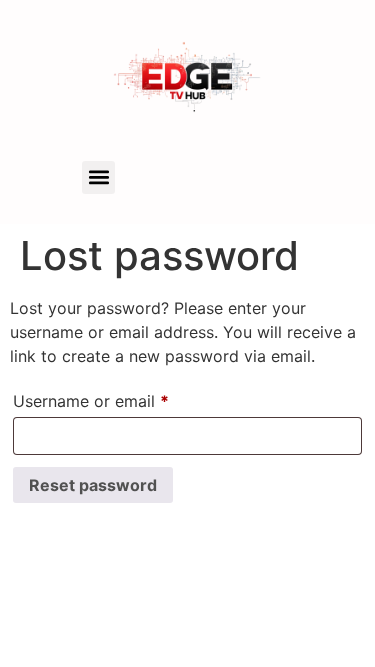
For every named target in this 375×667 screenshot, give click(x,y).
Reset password (93, 485)
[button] (98, 177)
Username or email (124, 398)
